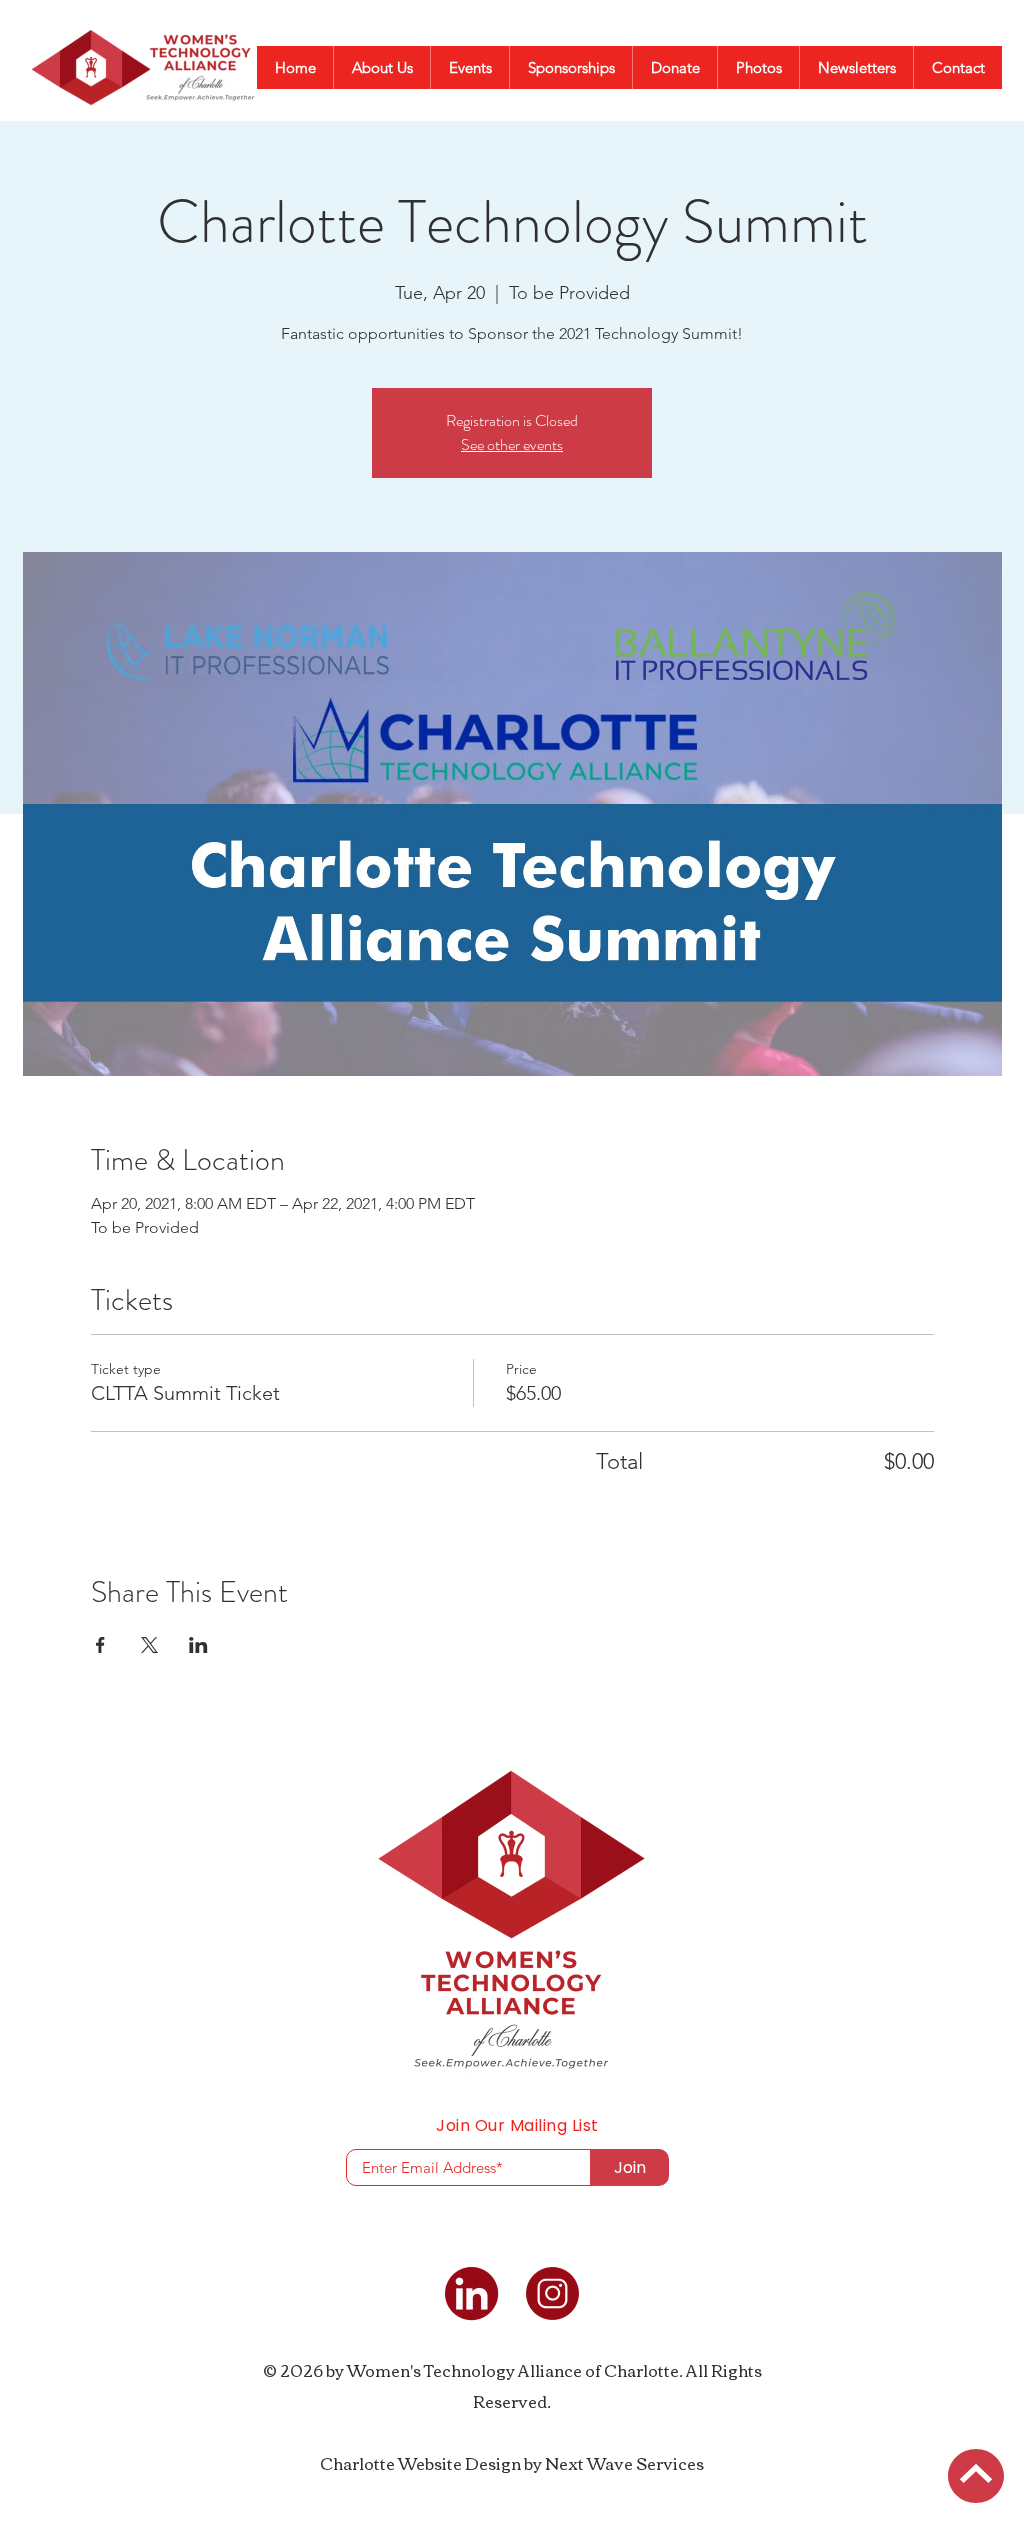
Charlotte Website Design (420, 2463)
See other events (512, 444)
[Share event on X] (149, 1645)
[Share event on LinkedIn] (198, 1645)
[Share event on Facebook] (100, 1645)
